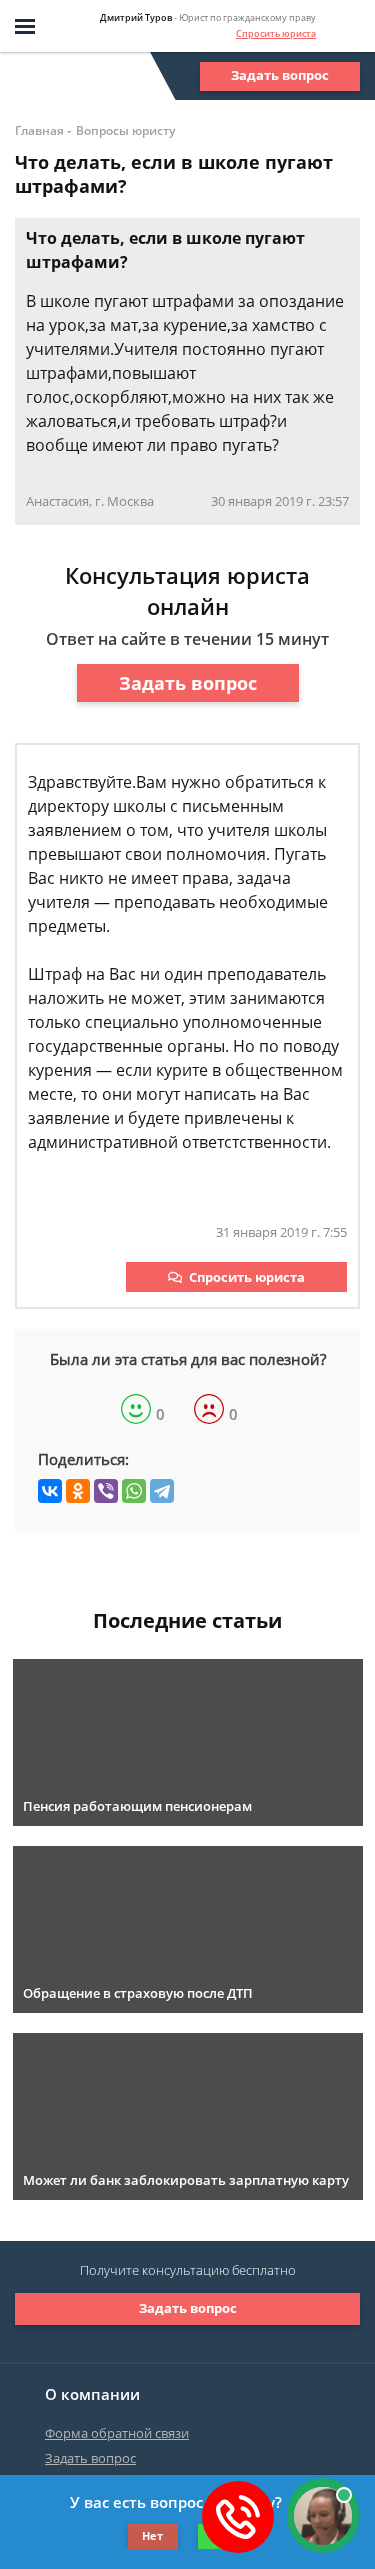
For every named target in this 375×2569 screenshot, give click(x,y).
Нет (152, 2535)
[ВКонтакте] (50, 1491)
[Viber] (106, 1491)
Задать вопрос (280, 75)
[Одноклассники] (78, 1491)
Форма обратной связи (117, 2433)
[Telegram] (162, 1491)
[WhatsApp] (134, 1491)
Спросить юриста (276, 33)
